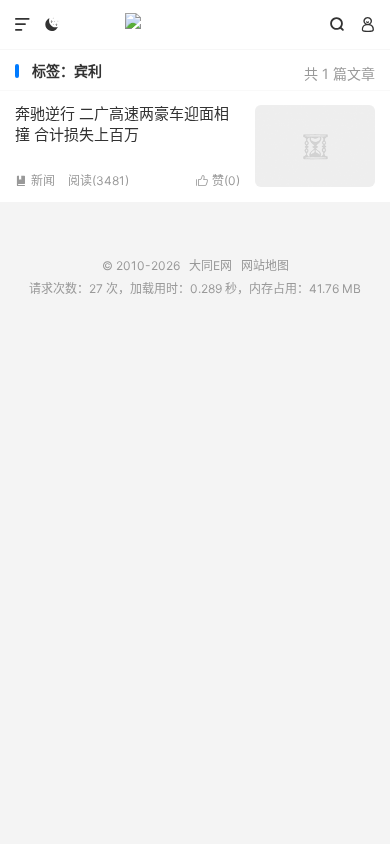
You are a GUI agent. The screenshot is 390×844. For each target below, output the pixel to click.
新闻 (35, 180)
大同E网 (195, 25)
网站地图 (265, 265)
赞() (218, 180)
